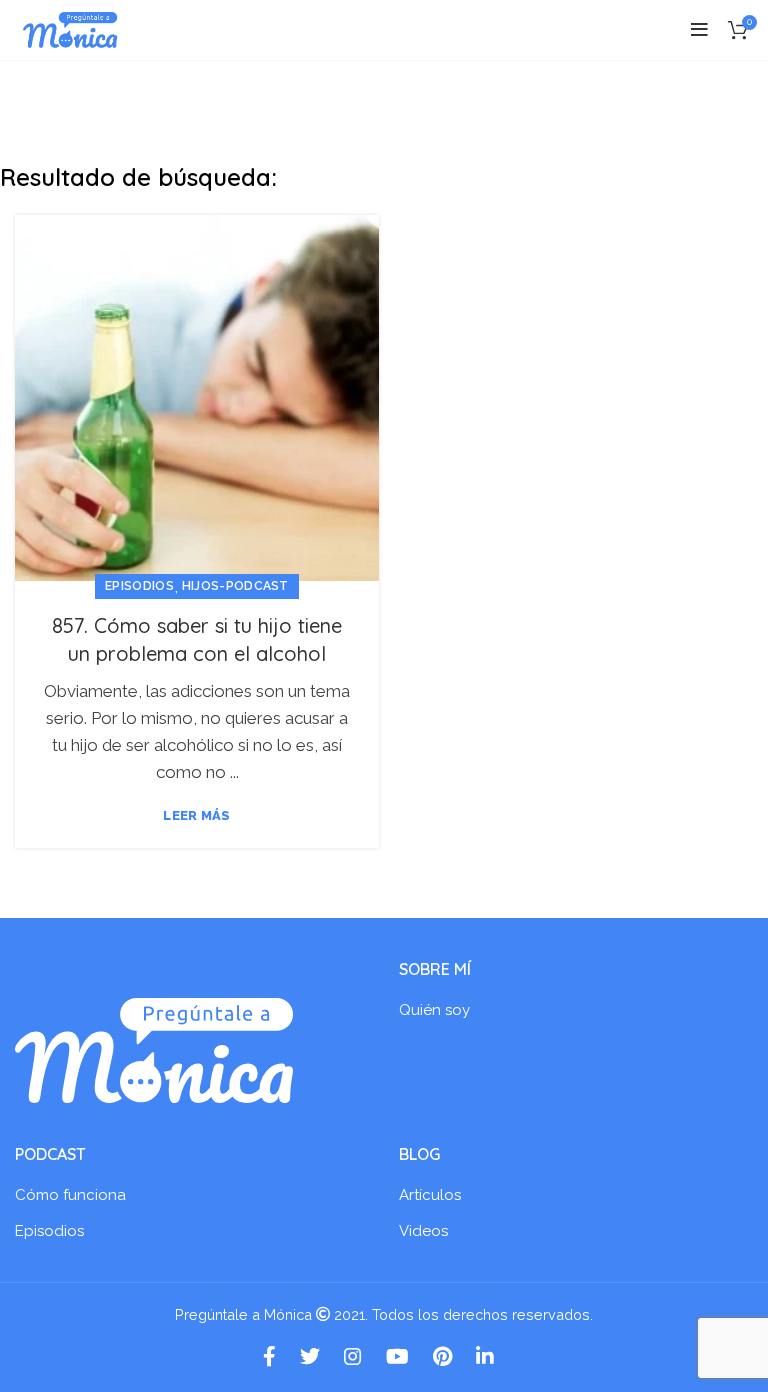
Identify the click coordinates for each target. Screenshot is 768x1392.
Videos (423, 1231)
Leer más (196, 815)
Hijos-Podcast (235, 586)
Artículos (430, 1195)
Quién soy (434, 1010)
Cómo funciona (70, 1195)
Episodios (139, 586)
